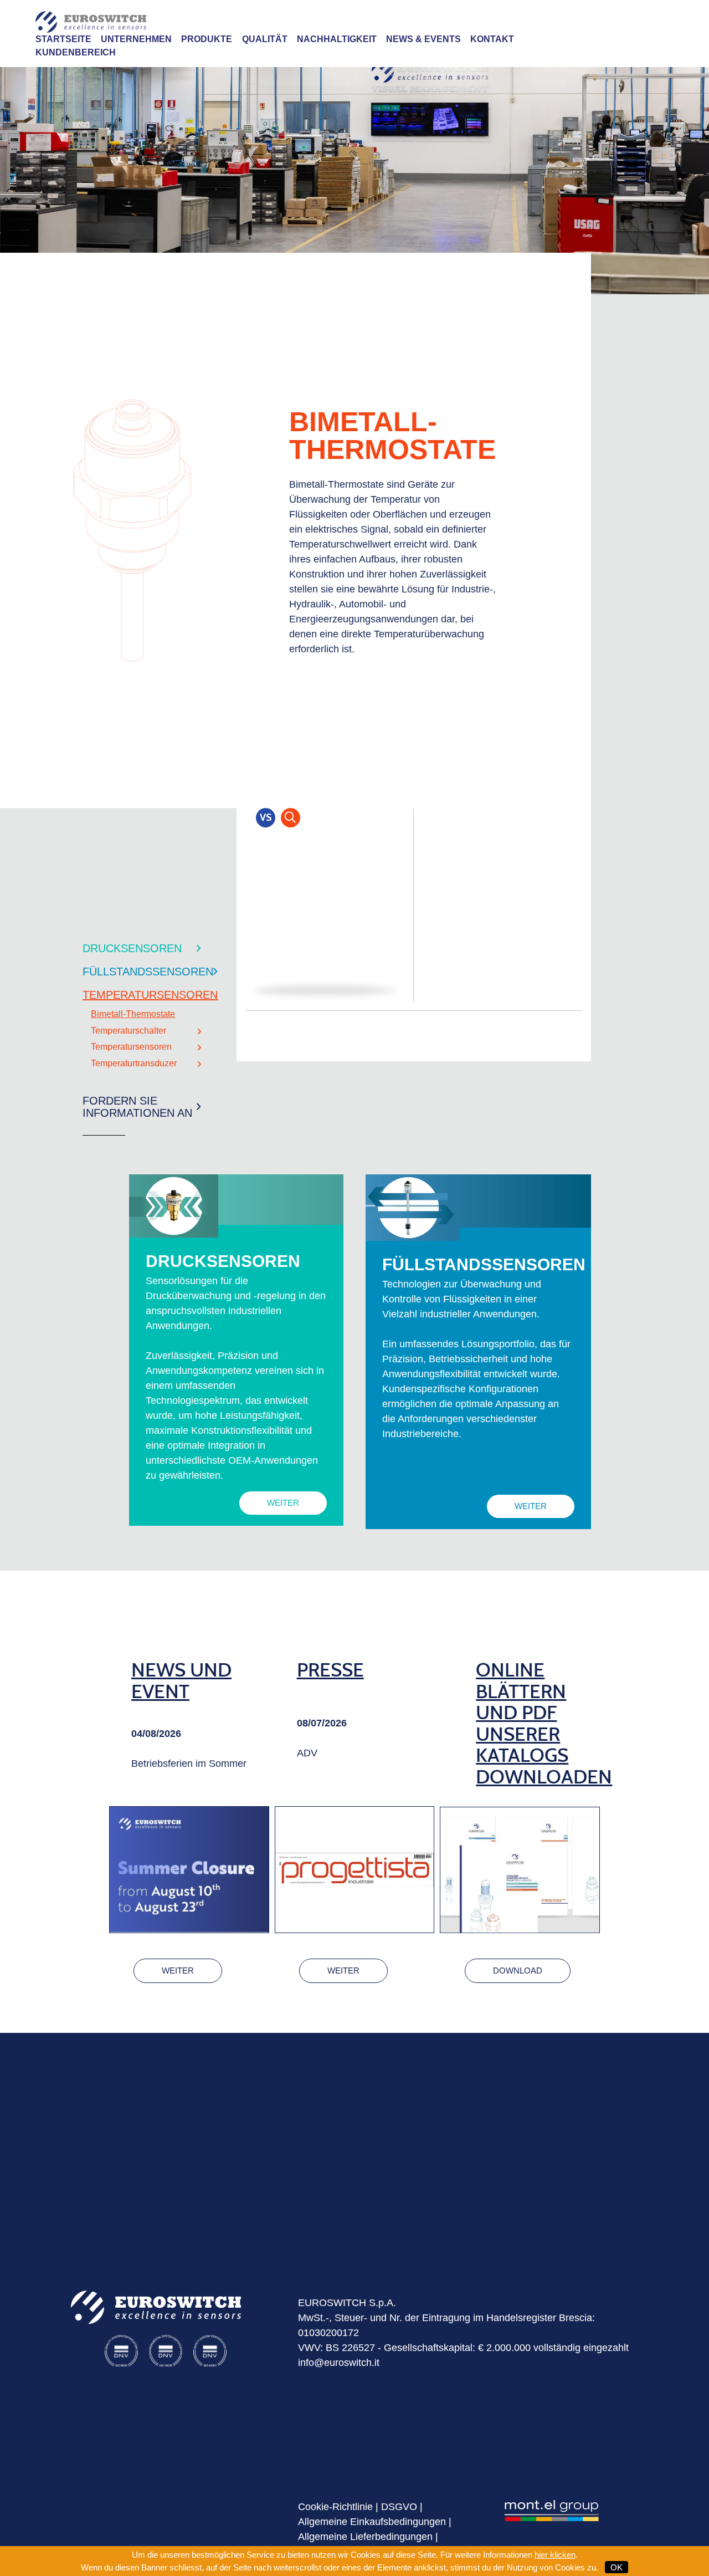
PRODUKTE (207, 39)
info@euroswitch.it (339, 2363)
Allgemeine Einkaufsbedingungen (372, 2522)
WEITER (283, 1503)
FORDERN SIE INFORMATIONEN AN (137, 1107)
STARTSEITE (63, 39)
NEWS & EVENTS (423, 39)
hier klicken (555, 2555)
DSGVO (399, 2507)
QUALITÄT (265, 39)
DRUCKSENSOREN (132, 948)
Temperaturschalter (129, 1031)
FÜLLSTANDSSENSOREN (148, 972)
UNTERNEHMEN (136, 39)
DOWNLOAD (518, 1971)
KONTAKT (492, 39)
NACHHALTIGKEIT (337, 39)
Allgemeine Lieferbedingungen (365, 2537)
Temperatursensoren (131, 1047)
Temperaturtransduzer (134, 1063)
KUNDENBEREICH (76, 52)
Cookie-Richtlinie (335, 2507)
